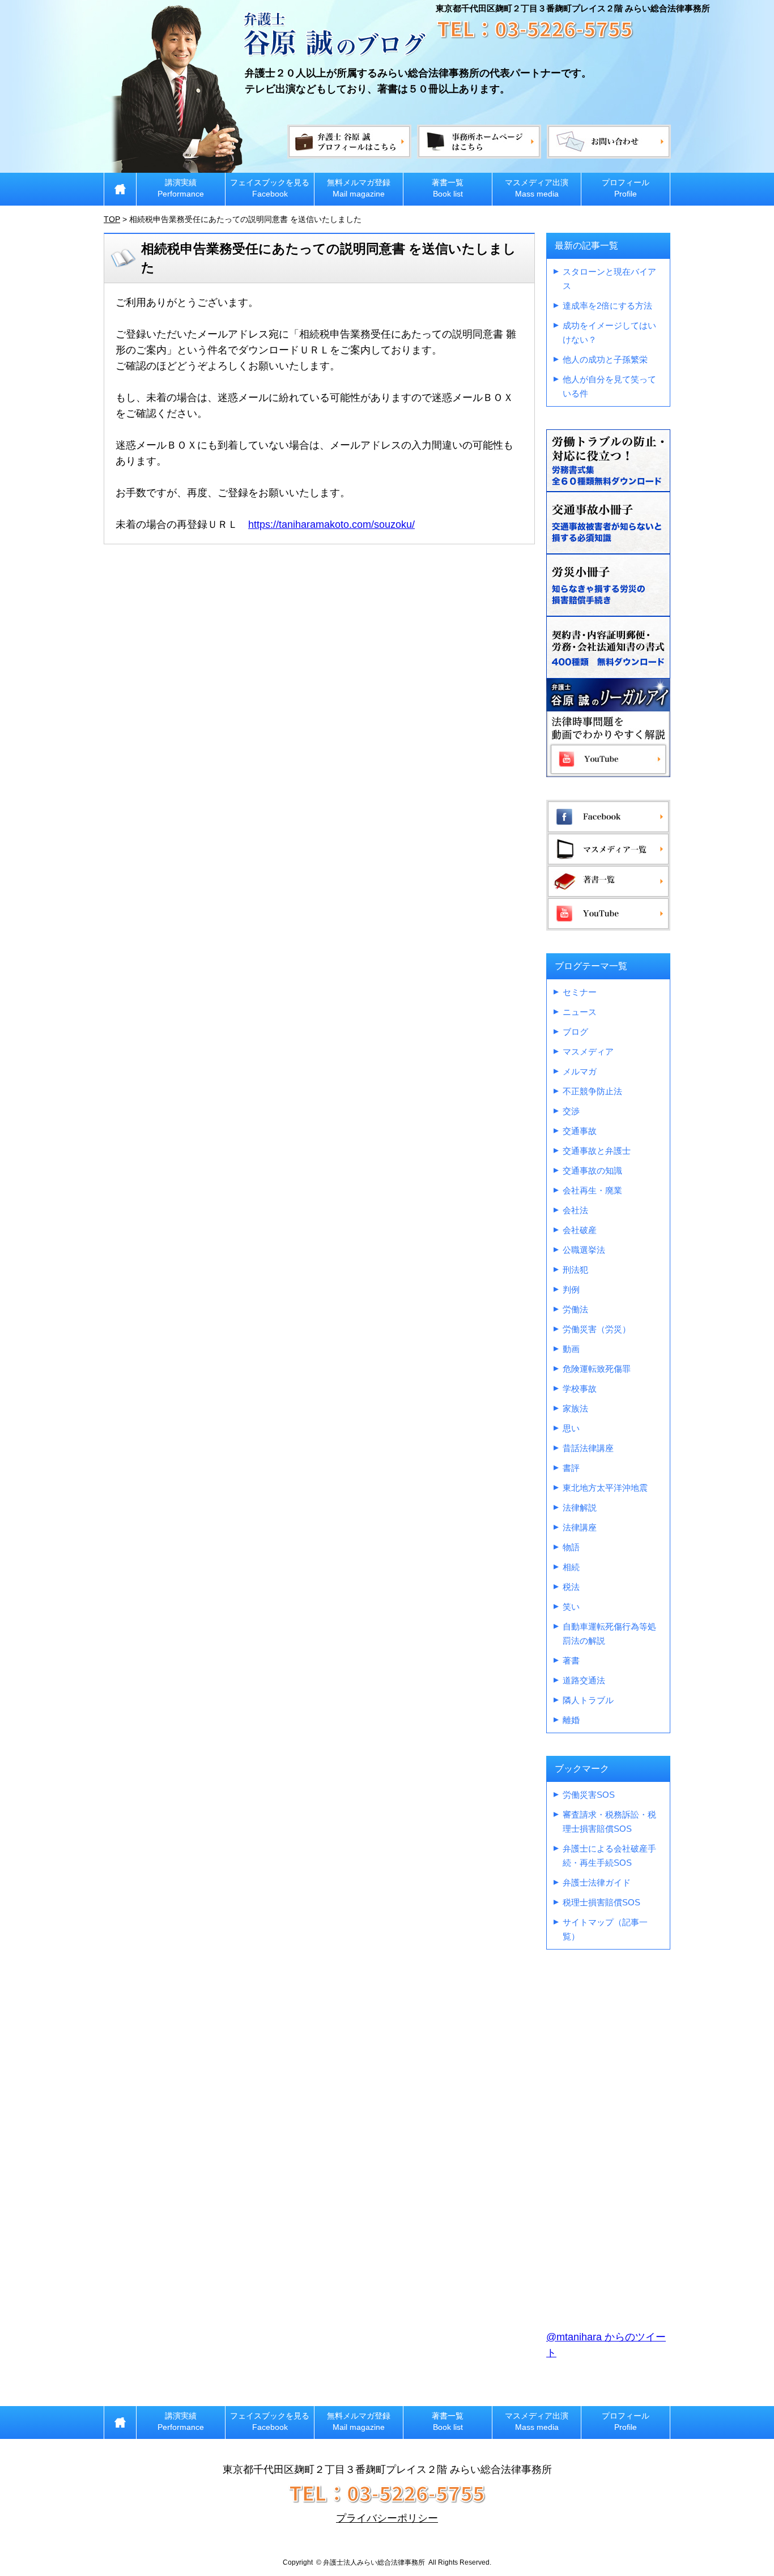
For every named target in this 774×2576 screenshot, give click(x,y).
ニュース (580, 1012)
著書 (571, 1660)
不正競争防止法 (592, 1091)
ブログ (575, 1032)
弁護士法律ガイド (597, 1882)
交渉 (571, 1111)
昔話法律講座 (588, 1448)
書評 (571, 1468)
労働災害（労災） (597, 1329)
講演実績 (181, 188)
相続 (571, 1567)
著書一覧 (448, 188)
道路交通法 (584, 1680)
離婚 (571, 1720)
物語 (571, 1547)
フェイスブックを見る (270, 188)
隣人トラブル (588, 1700)
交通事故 (580, 1131)
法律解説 (580, 1507)
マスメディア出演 (537, 188)
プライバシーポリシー (387, 2518)
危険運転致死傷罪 (597, 1369)
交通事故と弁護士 (597, 1151)
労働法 (575, 1309)
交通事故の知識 (592, 1170)
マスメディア (588, 1052)
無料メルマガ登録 (359, 188)
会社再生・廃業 (592, 1190)
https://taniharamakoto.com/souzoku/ (331, 524)
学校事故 (580, 1389)
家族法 (575, 1408)
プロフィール (626, 188)
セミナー (580, 992)
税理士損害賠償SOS (601, 1902)
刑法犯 (575, 1270)
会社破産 (580, 1230)
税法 (571, 1587)
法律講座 (580, 1527)
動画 (571, 1349)
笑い (571, 1607)
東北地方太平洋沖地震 (605, 1488)
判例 (571, 1289)
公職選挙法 (584, 1250)
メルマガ (580, 1071)
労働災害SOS (589, 1795)
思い (571, 1428)
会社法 (575, 1210)
